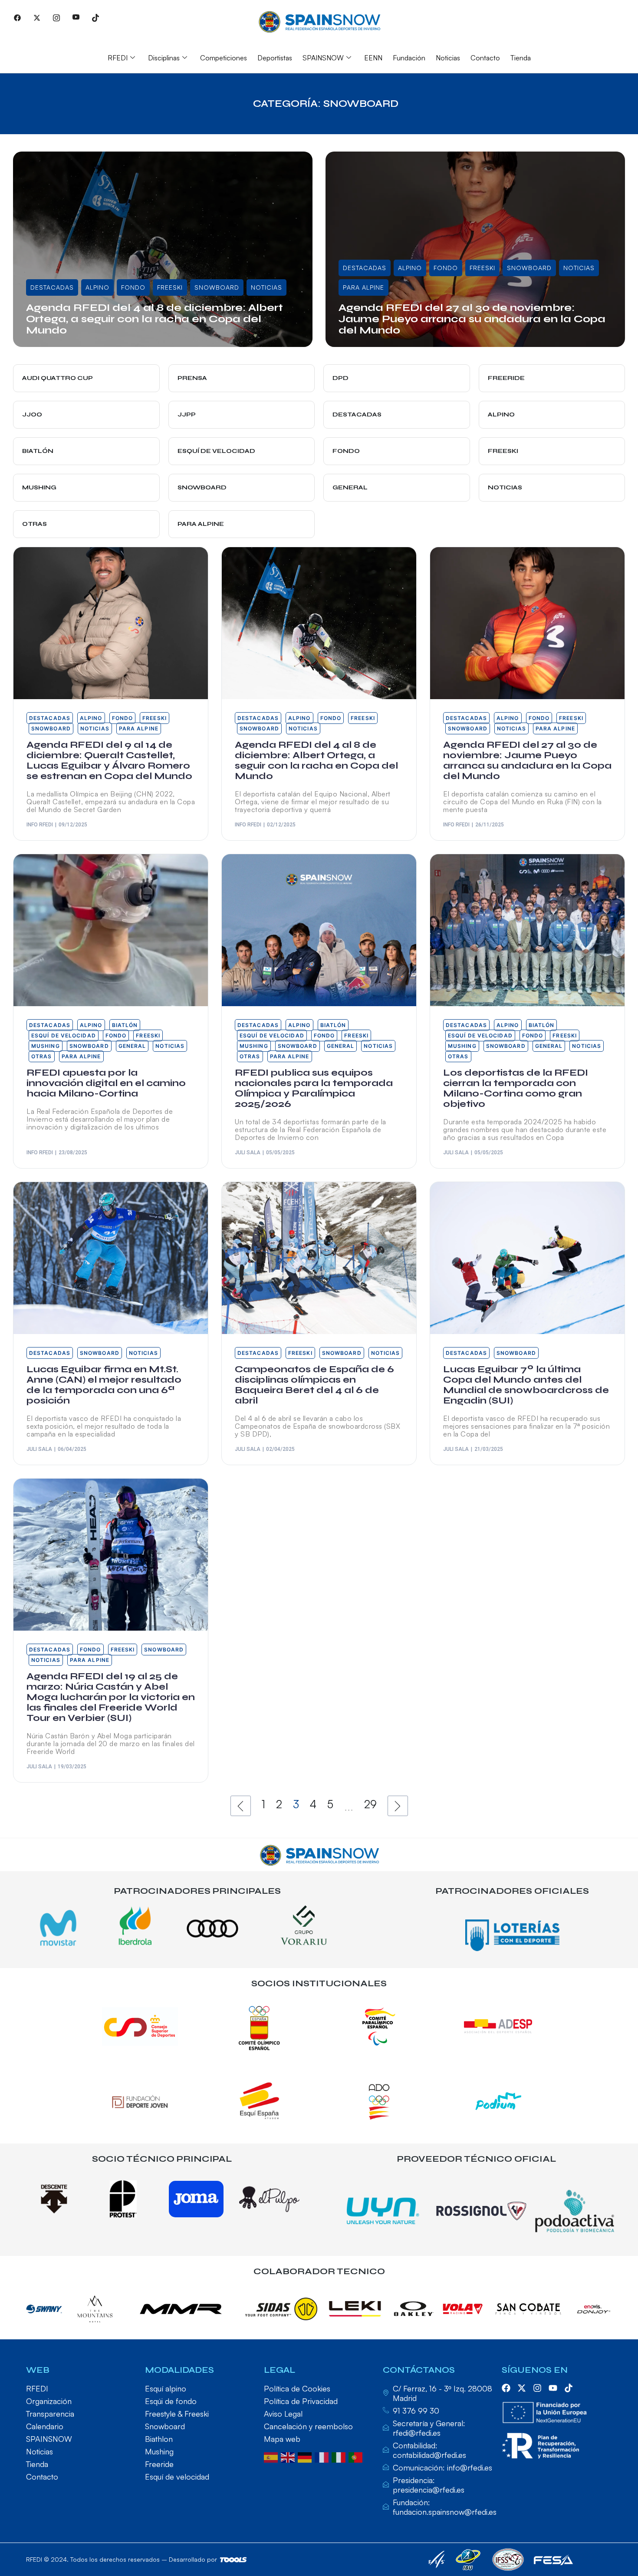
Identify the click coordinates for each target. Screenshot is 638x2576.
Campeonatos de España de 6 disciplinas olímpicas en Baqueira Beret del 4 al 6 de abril (314, 1385)
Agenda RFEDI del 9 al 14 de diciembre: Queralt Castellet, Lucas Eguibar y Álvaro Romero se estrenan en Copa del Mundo (109, 760)
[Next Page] (398, 1806)
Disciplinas (164, 58)
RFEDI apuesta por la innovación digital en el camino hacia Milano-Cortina (106, 1083)
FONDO (133, 287)
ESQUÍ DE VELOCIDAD (64, 1035)
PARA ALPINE (363, 287)
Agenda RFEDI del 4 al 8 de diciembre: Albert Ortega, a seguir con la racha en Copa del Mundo (155, 319)
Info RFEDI (49, 344)
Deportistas (275, 58)
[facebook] (506, 2388)
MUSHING (46, 1046)
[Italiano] (340, 2457)
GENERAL (132, 1046)
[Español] (272, 2457)
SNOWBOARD (217, 287)
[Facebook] (17, 17)
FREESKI (170, 287)
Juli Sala (248, 1153)
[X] (37, 17)
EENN (373, 58)
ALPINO (97, 287)
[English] (289, 2457)
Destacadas (52, 287)
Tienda (521, 58)
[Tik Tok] (95, 17)
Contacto (485, 58)
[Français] (323, 2457)
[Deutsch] (306, 2457)
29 (370, 1804)
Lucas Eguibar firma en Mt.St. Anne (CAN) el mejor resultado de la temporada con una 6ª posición (104, 1385)
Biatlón (125, 1025)
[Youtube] (76, 17)
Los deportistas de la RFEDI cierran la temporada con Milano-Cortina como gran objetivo (516, 1088)
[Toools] (233, 2560)
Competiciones (224, 58)
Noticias (448, 58)
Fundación (409, 58)
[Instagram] (56, 17)
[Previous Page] (241, 1806)
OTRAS (42, 1056)
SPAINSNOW (323, 58)
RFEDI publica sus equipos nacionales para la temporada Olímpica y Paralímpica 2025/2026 (314, 1088)
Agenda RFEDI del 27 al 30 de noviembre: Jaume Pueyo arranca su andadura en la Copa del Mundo (472, 319)
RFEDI (118, 58)
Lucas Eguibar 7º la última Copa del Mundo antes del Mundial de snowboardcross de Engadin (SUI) (526, 1385)
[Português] (357, 2457)
